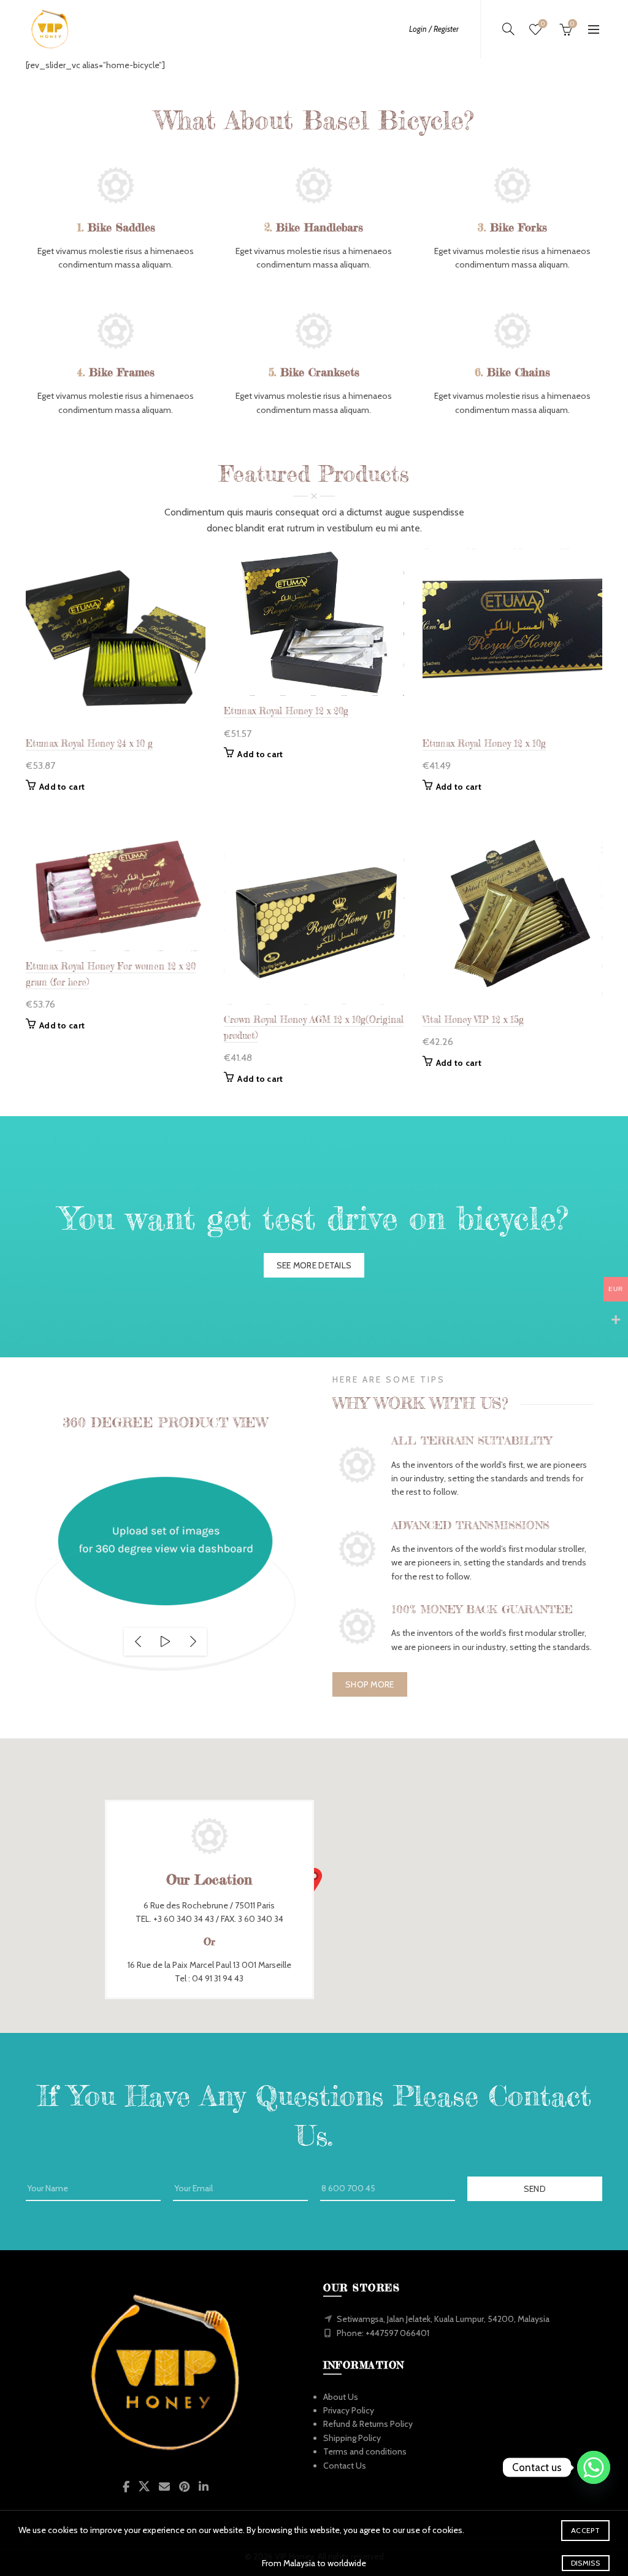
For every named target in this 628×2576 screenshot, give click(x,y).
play (165, 1642)
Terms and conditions (365, 2451)
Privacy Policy (349, 2410)
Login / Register (434, 29)
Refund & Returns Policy (368, 2424)
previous (138, 1642)
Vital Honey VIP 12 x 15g (473, 1020)
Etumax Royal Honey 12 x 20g (286, 711)
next (193, 1642)
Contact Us (345, 2466)
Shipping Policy (352, 2438)
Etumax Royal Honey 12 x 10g (484, 743)
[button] (314, 1880)
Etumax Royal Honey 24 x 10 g (89, 743)
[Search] (508, 29)
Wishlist (543, 24)
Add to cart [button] (62, 787)
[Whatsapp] (594, 2467)
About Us (341, 2397)
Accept (585, 2530)
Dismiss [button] (585, 2563)
